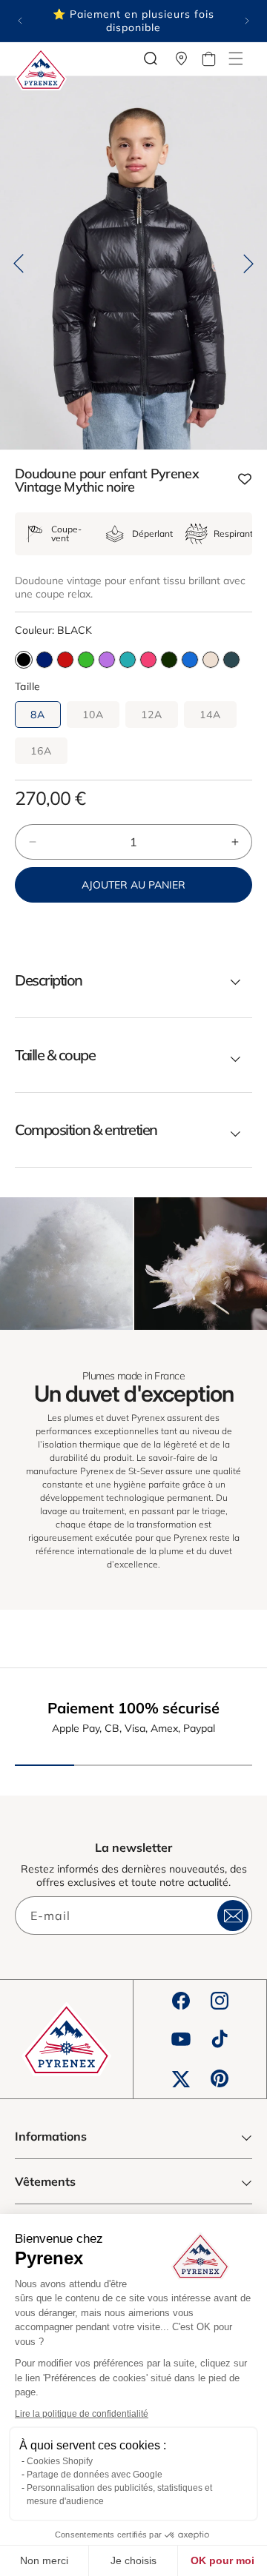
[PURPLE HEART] (107, 660)
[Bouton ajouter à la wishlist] (245, 480)
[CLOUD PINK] (211, 660)
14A (210, 715)
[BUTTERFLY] (190, 660)
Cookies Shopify (60, 2461)
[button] (236, 58)
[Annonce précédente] (20, 21)
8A (38, 715)
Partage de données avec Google (95, 2475)
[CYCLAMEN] (148, 660)
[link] (66, 1264)
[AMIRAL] (44, 660)
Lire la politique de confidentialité (82, 2414)
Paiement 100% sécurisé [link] (133, 1708)
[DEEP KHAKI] (169, 660)
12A (152, 715)
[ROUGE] (65, 660)
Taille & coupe (55, 1055)
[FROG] (86, 660)
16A (41, 751)
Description (49, 980)
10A (93, 715)
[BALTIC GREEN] (231, 660)
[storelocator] (182, 58)
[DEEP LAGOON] (128, 660)
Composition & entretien (86, 1130)
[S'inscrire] (233, 1916)
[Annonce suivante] (247, 21)
